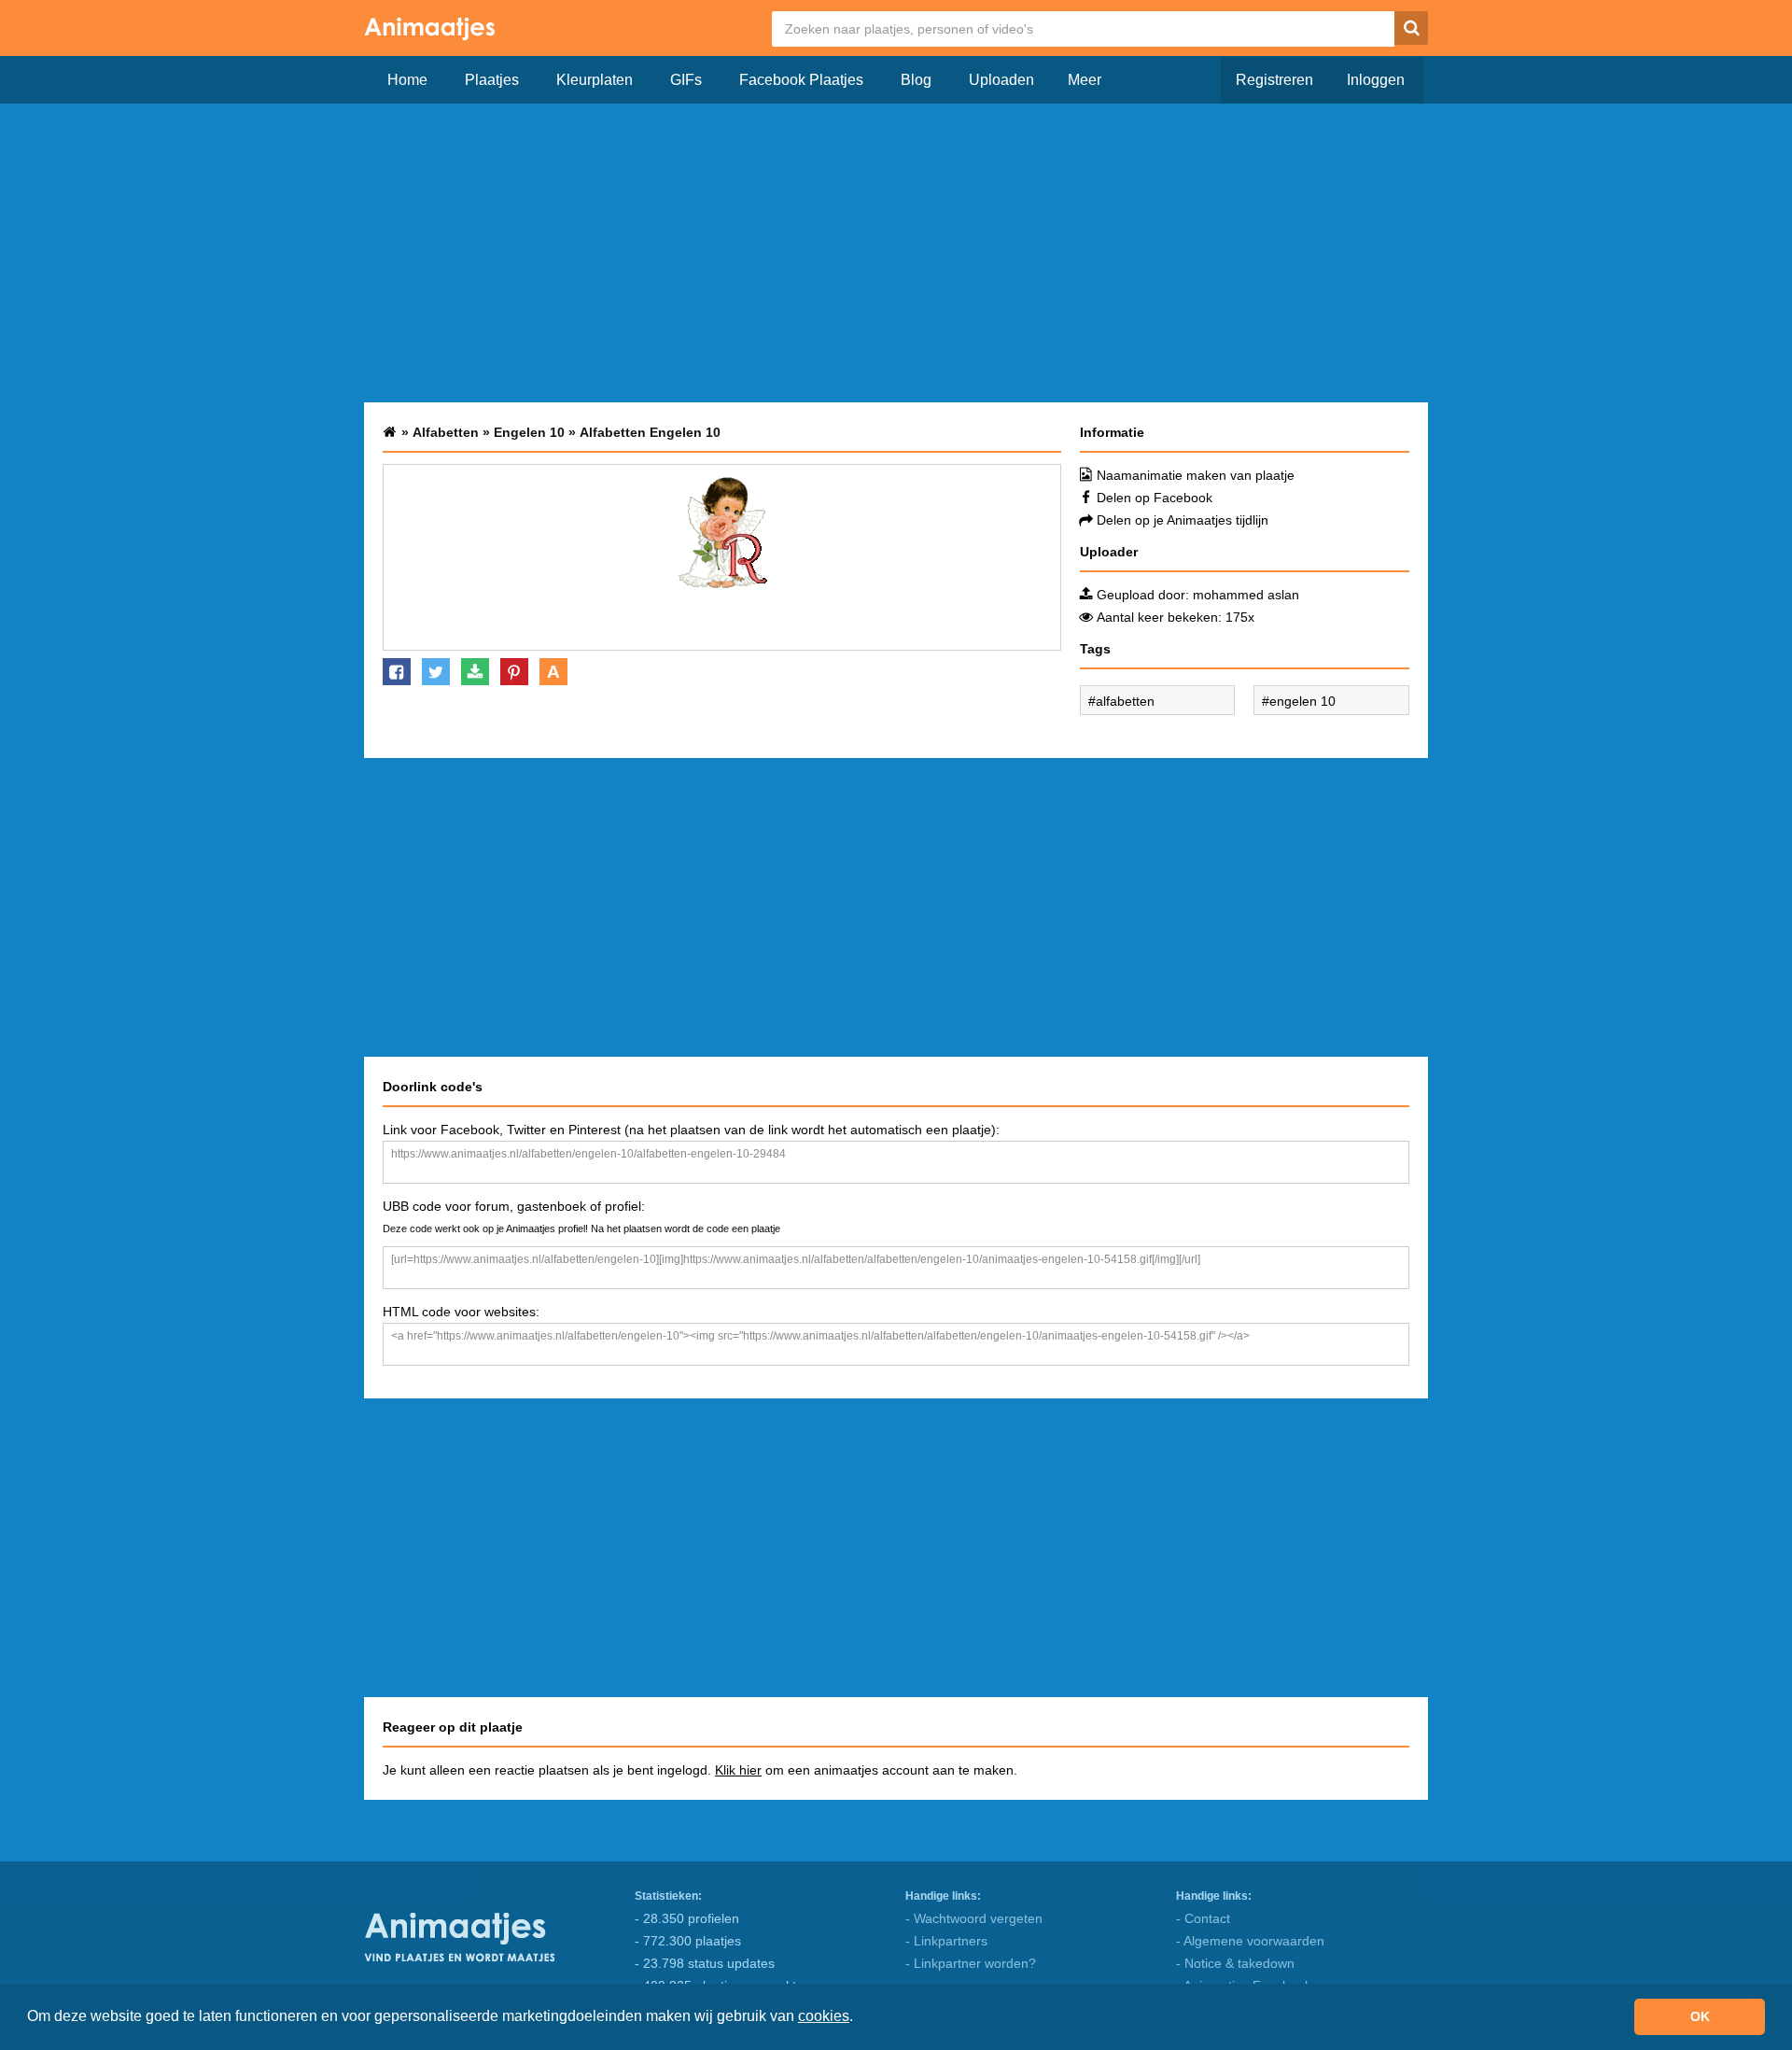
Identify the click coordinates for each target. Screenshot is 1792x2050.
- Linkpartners (946, 1941)
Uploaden (1001, 80)
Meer (1085, 80)
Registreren (1274, 80)
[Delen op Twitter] (436, 672)
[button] (860, 2018)
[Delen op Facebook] (397, 672)
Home (407, 80)
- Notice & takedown (1235, 1963)
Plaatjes (492, 80)
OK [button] (1700, 2016)
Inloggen (1376, 80)
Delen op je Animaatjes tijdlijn (1183, 520)
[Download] (475, 672)
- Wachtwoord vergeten (974, 1918)
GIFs (686, 80)
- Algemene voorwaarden (1250, 1941)
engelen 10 (1302, 701)
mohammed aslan (1246, 595)
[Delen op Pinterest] (514, 672)
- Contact (1203, 1918)
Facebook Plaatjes (801, 80)
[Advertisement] (896, 253)
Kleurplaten (595, 80)
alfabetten (1125, 701)
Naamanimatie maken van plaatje (1196, 475)
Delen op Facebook (1155, 498)
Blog (916, 80)
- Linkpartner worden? (971, 1963)
